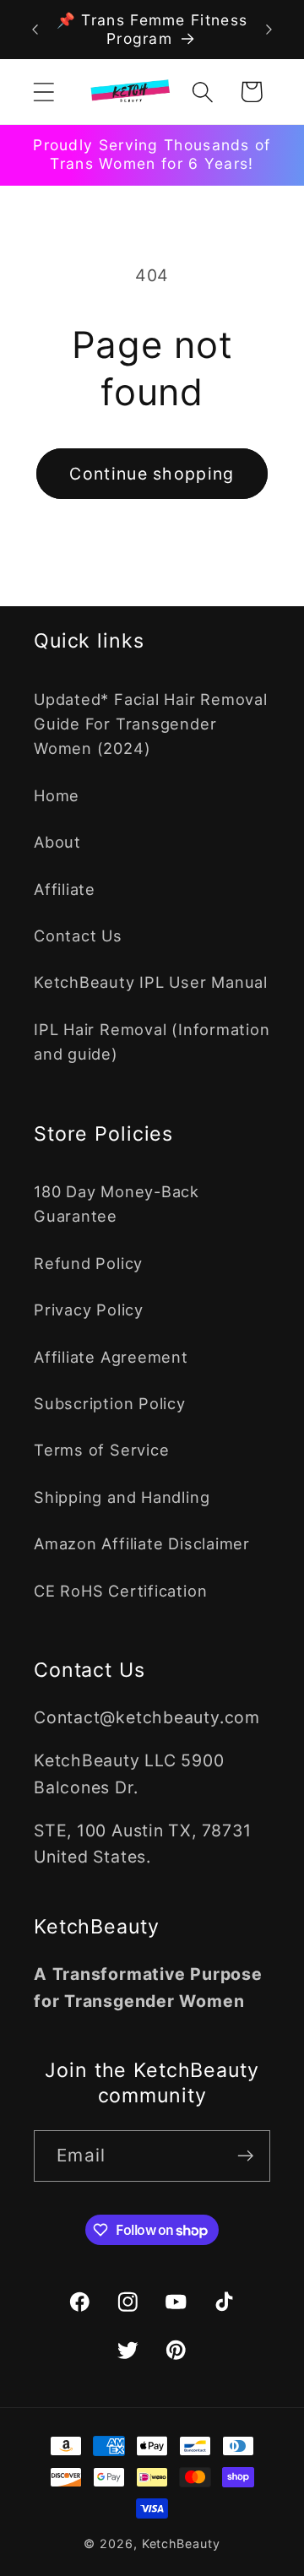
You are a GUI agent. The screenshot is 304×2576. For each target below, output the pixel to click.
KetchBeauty (181, 2543)
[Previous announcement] (35, 30)
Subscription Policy (110, 1403)
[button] (43, 92)
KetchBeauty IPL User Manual (151, 982)
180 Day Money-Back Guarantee (117, 1204)
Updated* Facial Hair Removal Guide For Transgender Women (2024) (151, 724)
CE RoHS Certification (120, 1591)
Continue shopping (152, 474)
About (57, 842)
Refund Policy (88, 1263)
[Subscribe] (245, 2156)
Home (57, 795)
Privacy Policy (89, 1310)
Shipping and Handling (122, 1497)
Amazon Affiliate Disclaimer (142, 1543)
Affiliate (65, 889)
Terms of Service (101, 1450)
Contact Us (78, 935)
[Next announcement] (269, 30)
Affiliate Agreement (111, 1357)
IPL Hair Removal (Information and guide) (152, 1041)
